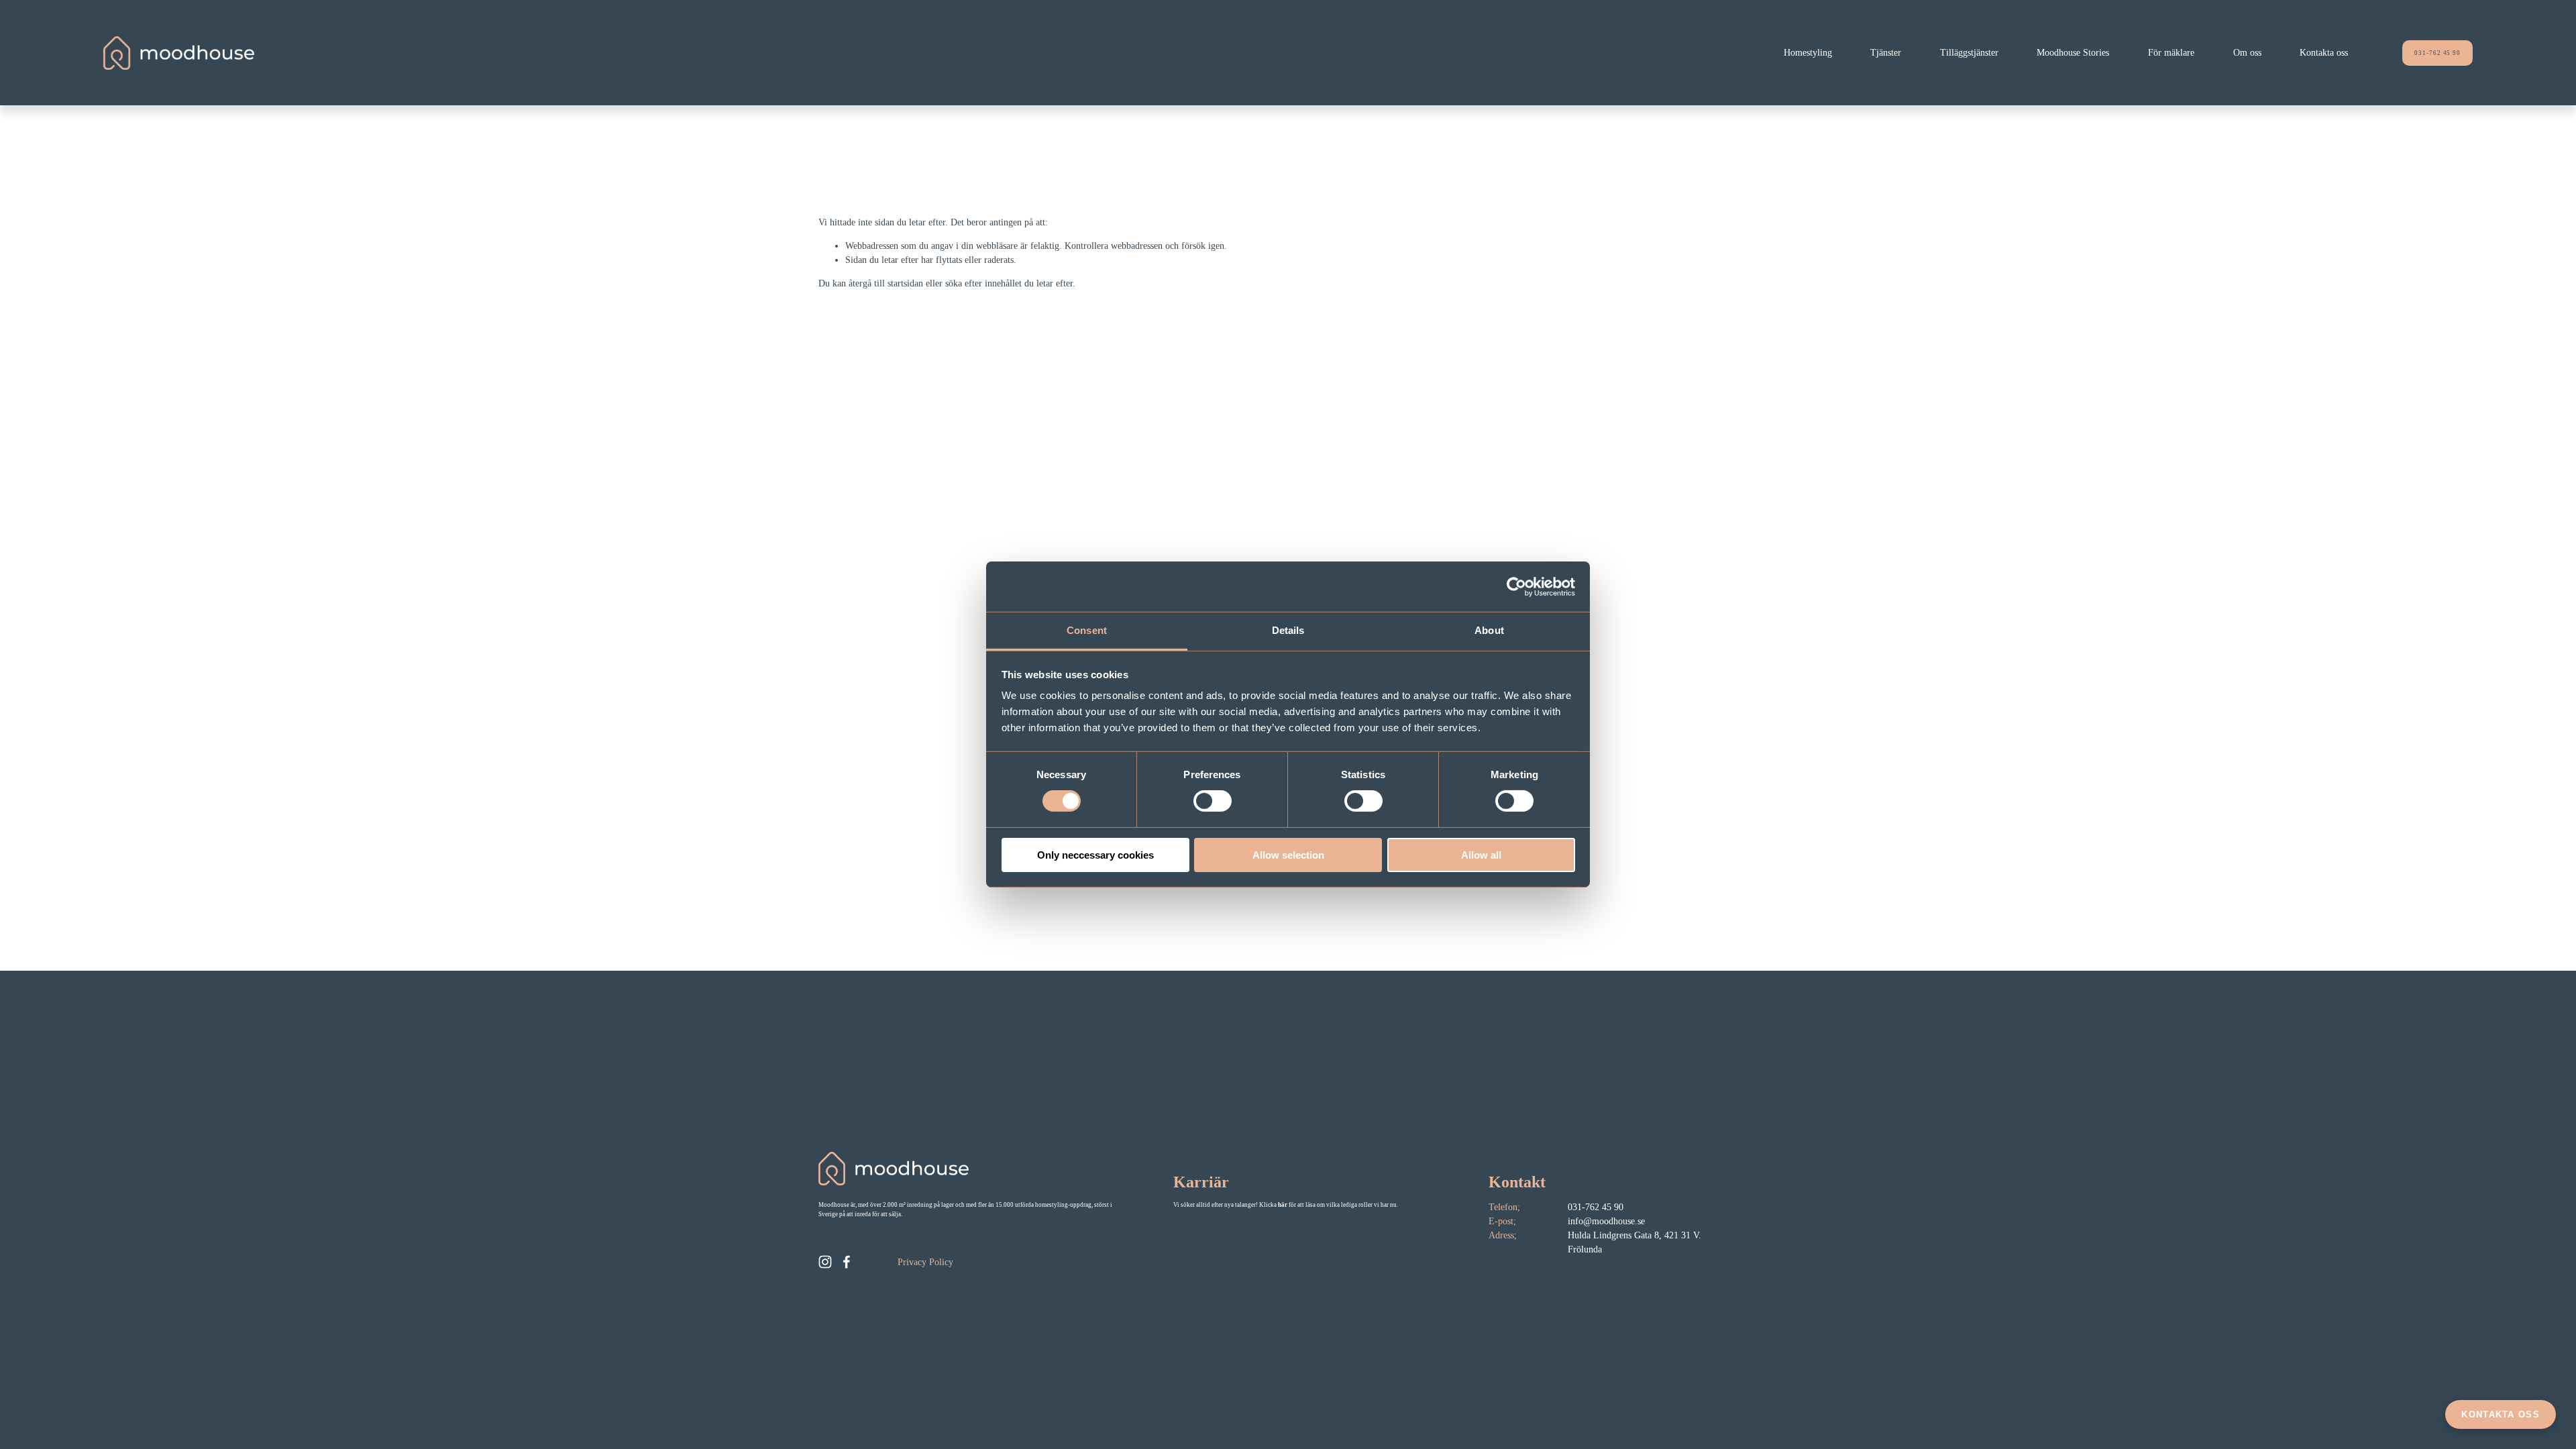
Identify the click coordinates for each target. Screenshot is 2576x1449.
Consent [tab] (1087, 630)
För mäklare (2171, 53)
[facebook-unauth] (847, 1262)
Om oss (2247, 53)
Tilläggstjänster (1969, 53)
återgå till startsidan (886, 283)
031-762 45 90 (2437, 53)
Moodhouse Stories (2073, 53)
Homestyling (1808, 53)
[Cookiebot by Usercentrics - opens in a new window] (1516, 586)
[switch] (1213, 801)
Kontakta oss (2324, 53)
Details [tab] (1288, 630)
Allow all (1481, 855)
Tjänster (1886, 53)
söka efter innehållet (983, 283)
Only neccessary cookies (1095, 855)
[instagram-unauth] (825, 1262)
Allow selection (1288, 855)
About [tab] (1489, 630)
